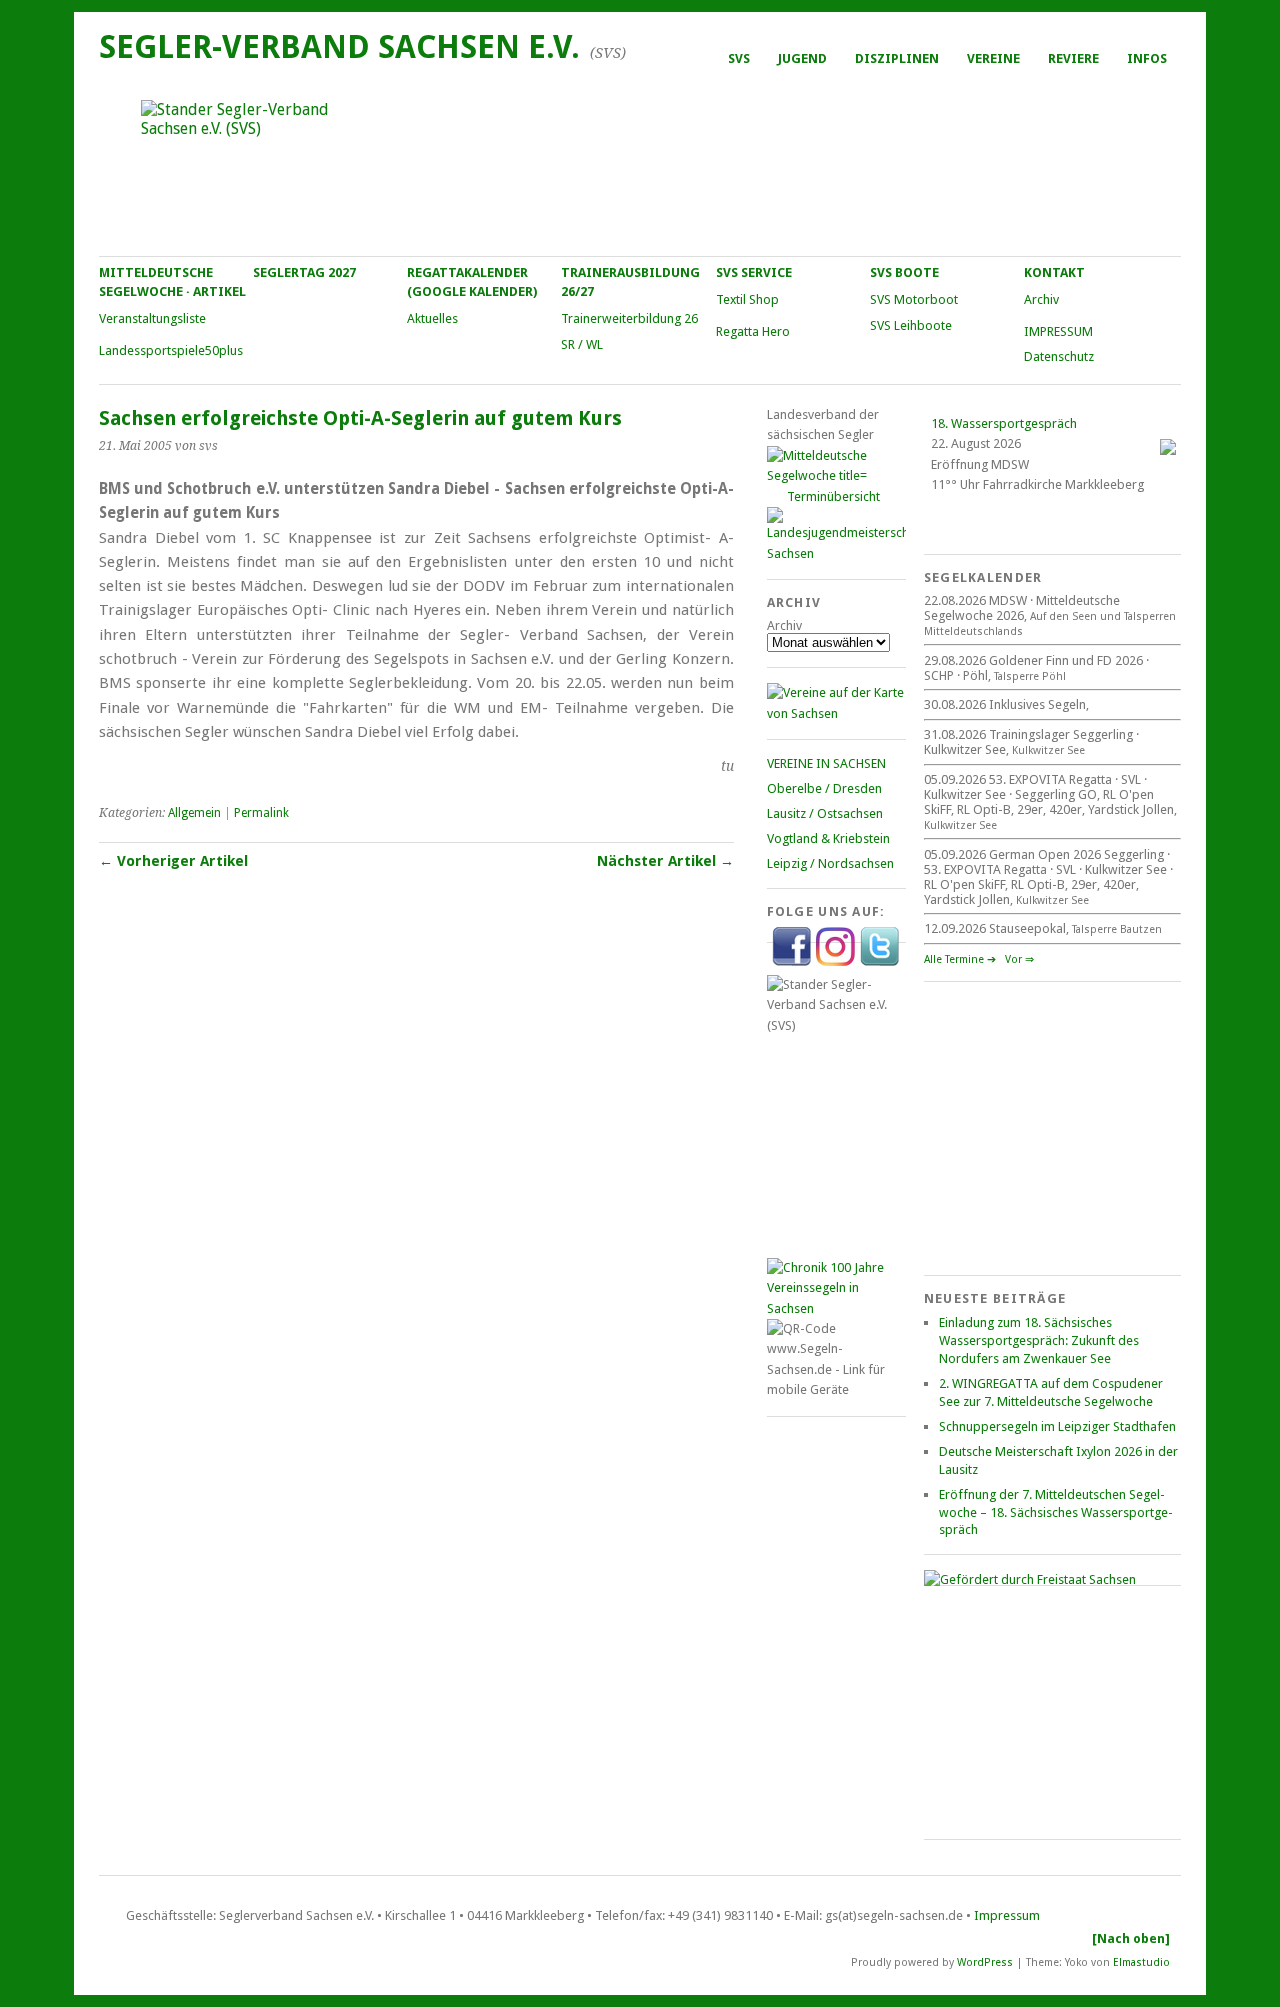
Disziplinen (897, 58)
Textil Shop (747, 299)
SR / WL (582, 344)
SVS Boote (904, 272)
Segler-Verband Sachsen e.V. (339, 47)
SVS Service (754, 272)
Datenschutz (1059, 356)
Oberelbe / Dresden (824, 788)
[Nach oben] (1131, 1938)
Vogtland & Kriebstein (828, 838)
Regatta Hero (753, 331)
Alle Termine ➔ (960, 959)
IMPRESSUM (1058, 331)
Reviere (1073, 58)
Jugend (802, 58)
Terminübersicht (833, 496)
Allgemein (194, 813)
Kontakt (1054, 272)
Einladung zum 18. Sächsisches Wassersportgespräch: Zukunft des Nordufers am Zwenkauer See (1039, 1340)
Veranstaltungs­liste (152, 318)
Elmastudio (1141, 1961)
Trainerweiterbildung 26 (629, 318)
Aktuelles (432, 318)
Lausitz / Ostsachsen (825, 813)
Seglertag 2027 (304, 272)
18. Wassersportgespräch (1004, 423)
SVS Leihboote (911, 325)
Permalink (261, 813)
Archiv (1041, 299)
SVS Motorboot (914, 299)
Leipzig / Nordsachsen (830, 863)
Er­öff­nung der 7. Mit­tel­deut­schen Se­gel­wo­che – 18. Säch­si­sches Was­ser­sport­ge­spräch (1056, 1512)
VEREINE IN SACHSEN (826, 763)
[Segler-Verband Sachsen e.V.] (639, 166)
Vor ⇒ (1019, 959)
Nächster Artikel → (665, 861)
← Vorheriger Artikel (173, 861)
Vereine (993, 58)
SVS (739, 58)
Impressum (1007, 1915)
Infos (1147, 58)
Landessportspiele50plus (171, 350)
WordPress (985, 1961)
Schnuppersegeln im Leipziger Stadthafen (1057, 1426)
